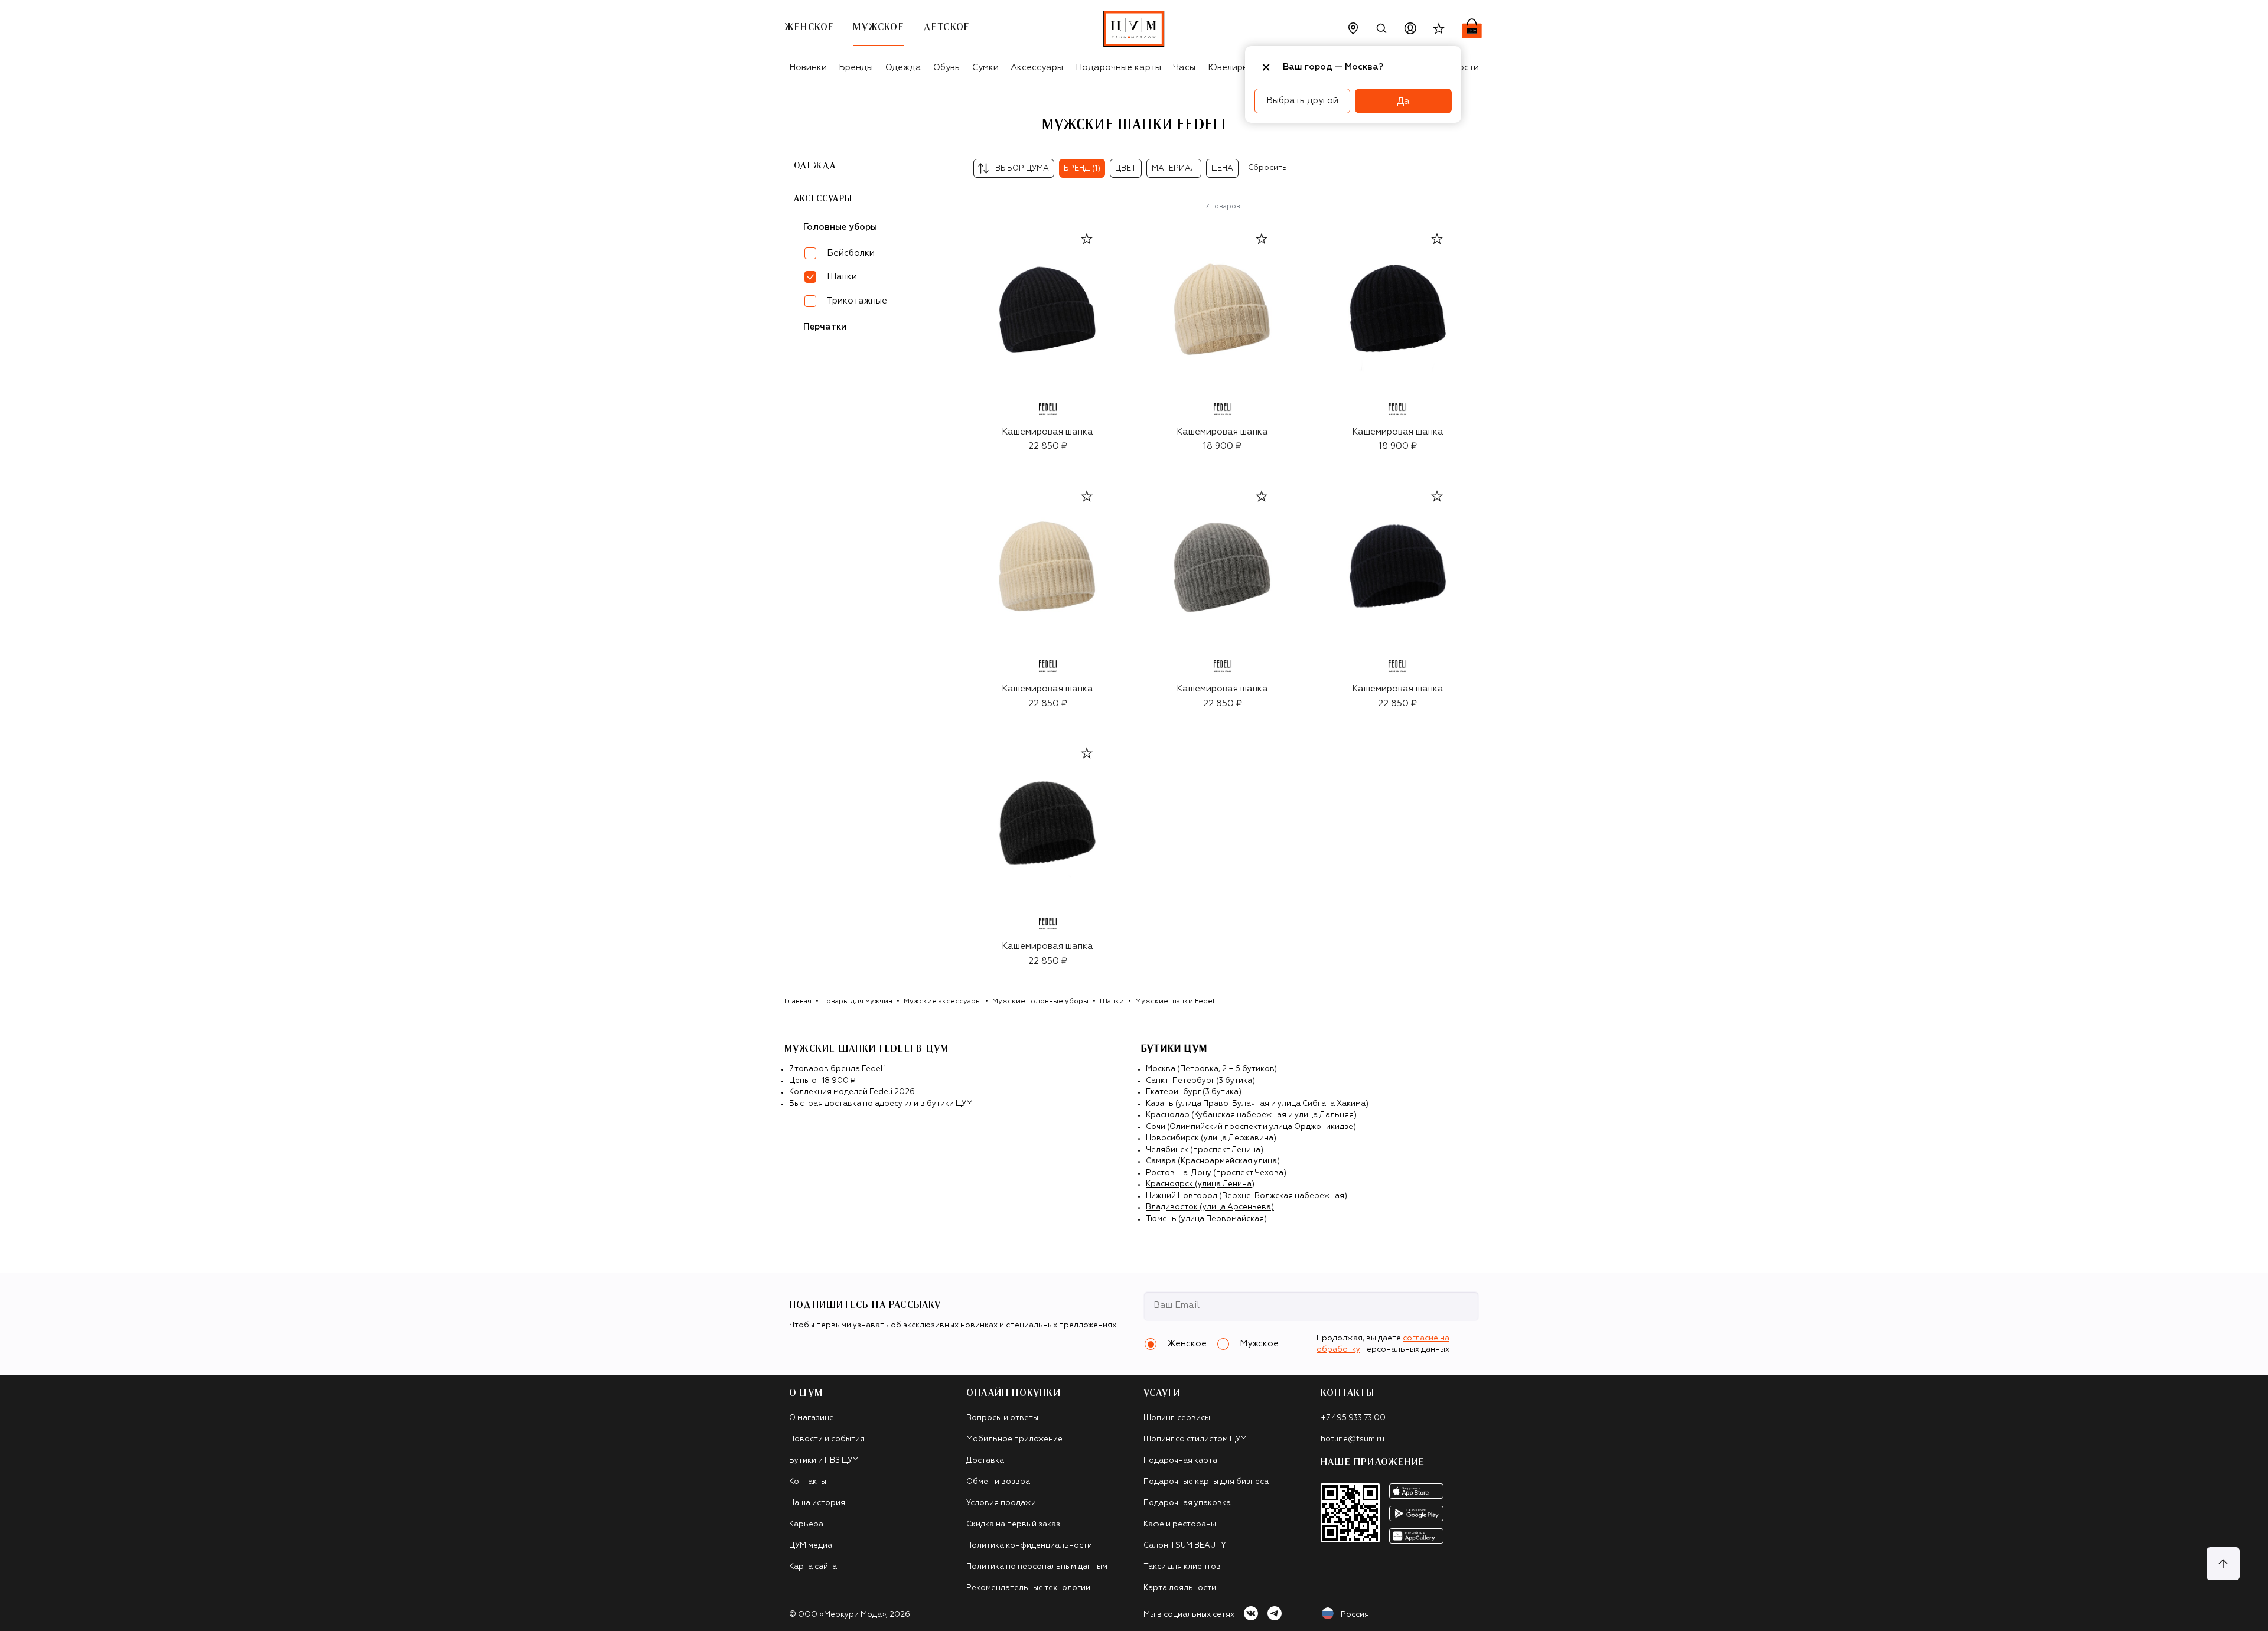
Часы (1184, 68)
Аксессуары (1037, 68)
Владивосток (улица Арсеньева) (1210, 1207)
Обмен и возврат (1000, 1482)
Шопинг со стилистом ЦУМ (1195, 1439)
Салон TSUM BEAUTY (1185, 1546)
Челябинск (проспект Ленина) (1205, 1150)
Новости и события (827, 1439)
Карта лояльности (1180, 1588)
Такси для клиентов (1182, 1567)
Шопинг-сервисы (1177, 1418)
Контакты (808, 1482)
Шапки (1112, 1002)
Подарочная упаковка (1187, 1503)
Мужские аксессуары (942, 1002)
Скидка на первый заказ (1013, 1524)
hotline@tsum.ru (1353, 1439)
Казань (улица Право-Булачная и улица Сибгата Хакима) (1257, 1104)
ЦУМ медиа (811, 1546)
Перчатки (825, 326)
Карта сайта (813, 1567)
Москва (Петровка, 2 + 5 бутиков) (1211, 1069)
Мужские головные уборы (1040, 1002)
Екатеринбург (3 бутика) (1194, 1092)
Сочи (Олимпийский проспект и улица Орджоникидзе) (1251, 1127)
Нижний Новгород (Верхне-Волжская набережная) (1247, 1196)
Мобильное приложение (1014, 1439)
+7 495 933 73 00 (1353, 1418)
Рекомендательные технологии (1028, 1588)
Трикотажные (857, 300)
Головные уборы (840, 226)
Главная (798, 1002)
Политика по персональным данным (1037, 1567)
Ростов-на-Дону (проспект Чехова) (1216, 1173)
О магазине (812, 1418)
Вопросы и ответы (1002, 1418)
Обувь (946, 68)
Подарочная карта (1180, 1461)
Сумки (985, 68)
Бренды (856, 68)
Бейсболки (851, 252)
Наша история (817, 1503)
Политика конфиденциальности (1029, 1546)
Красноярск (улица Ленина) (1200, 1184)
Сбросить (1267, 168)
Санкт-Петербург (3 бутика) (1200, 1081)
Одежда (903, 68)
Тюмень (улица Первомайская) (1206, 1219)
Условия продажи (1001, 1503)
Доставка (985, 1461)
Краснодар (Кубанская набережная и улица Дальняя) (1251, 1115)
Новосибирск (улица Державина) (1211, 1138)
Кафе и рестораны (1180, 1524)
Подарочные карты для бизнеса (1206, 1482)
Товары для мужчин (858, 1002)
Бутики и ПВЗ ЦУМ (824, 1461)
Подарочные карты (1118, 68)
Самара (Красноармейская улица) (1213, 1161)
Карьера (806, 1524)
